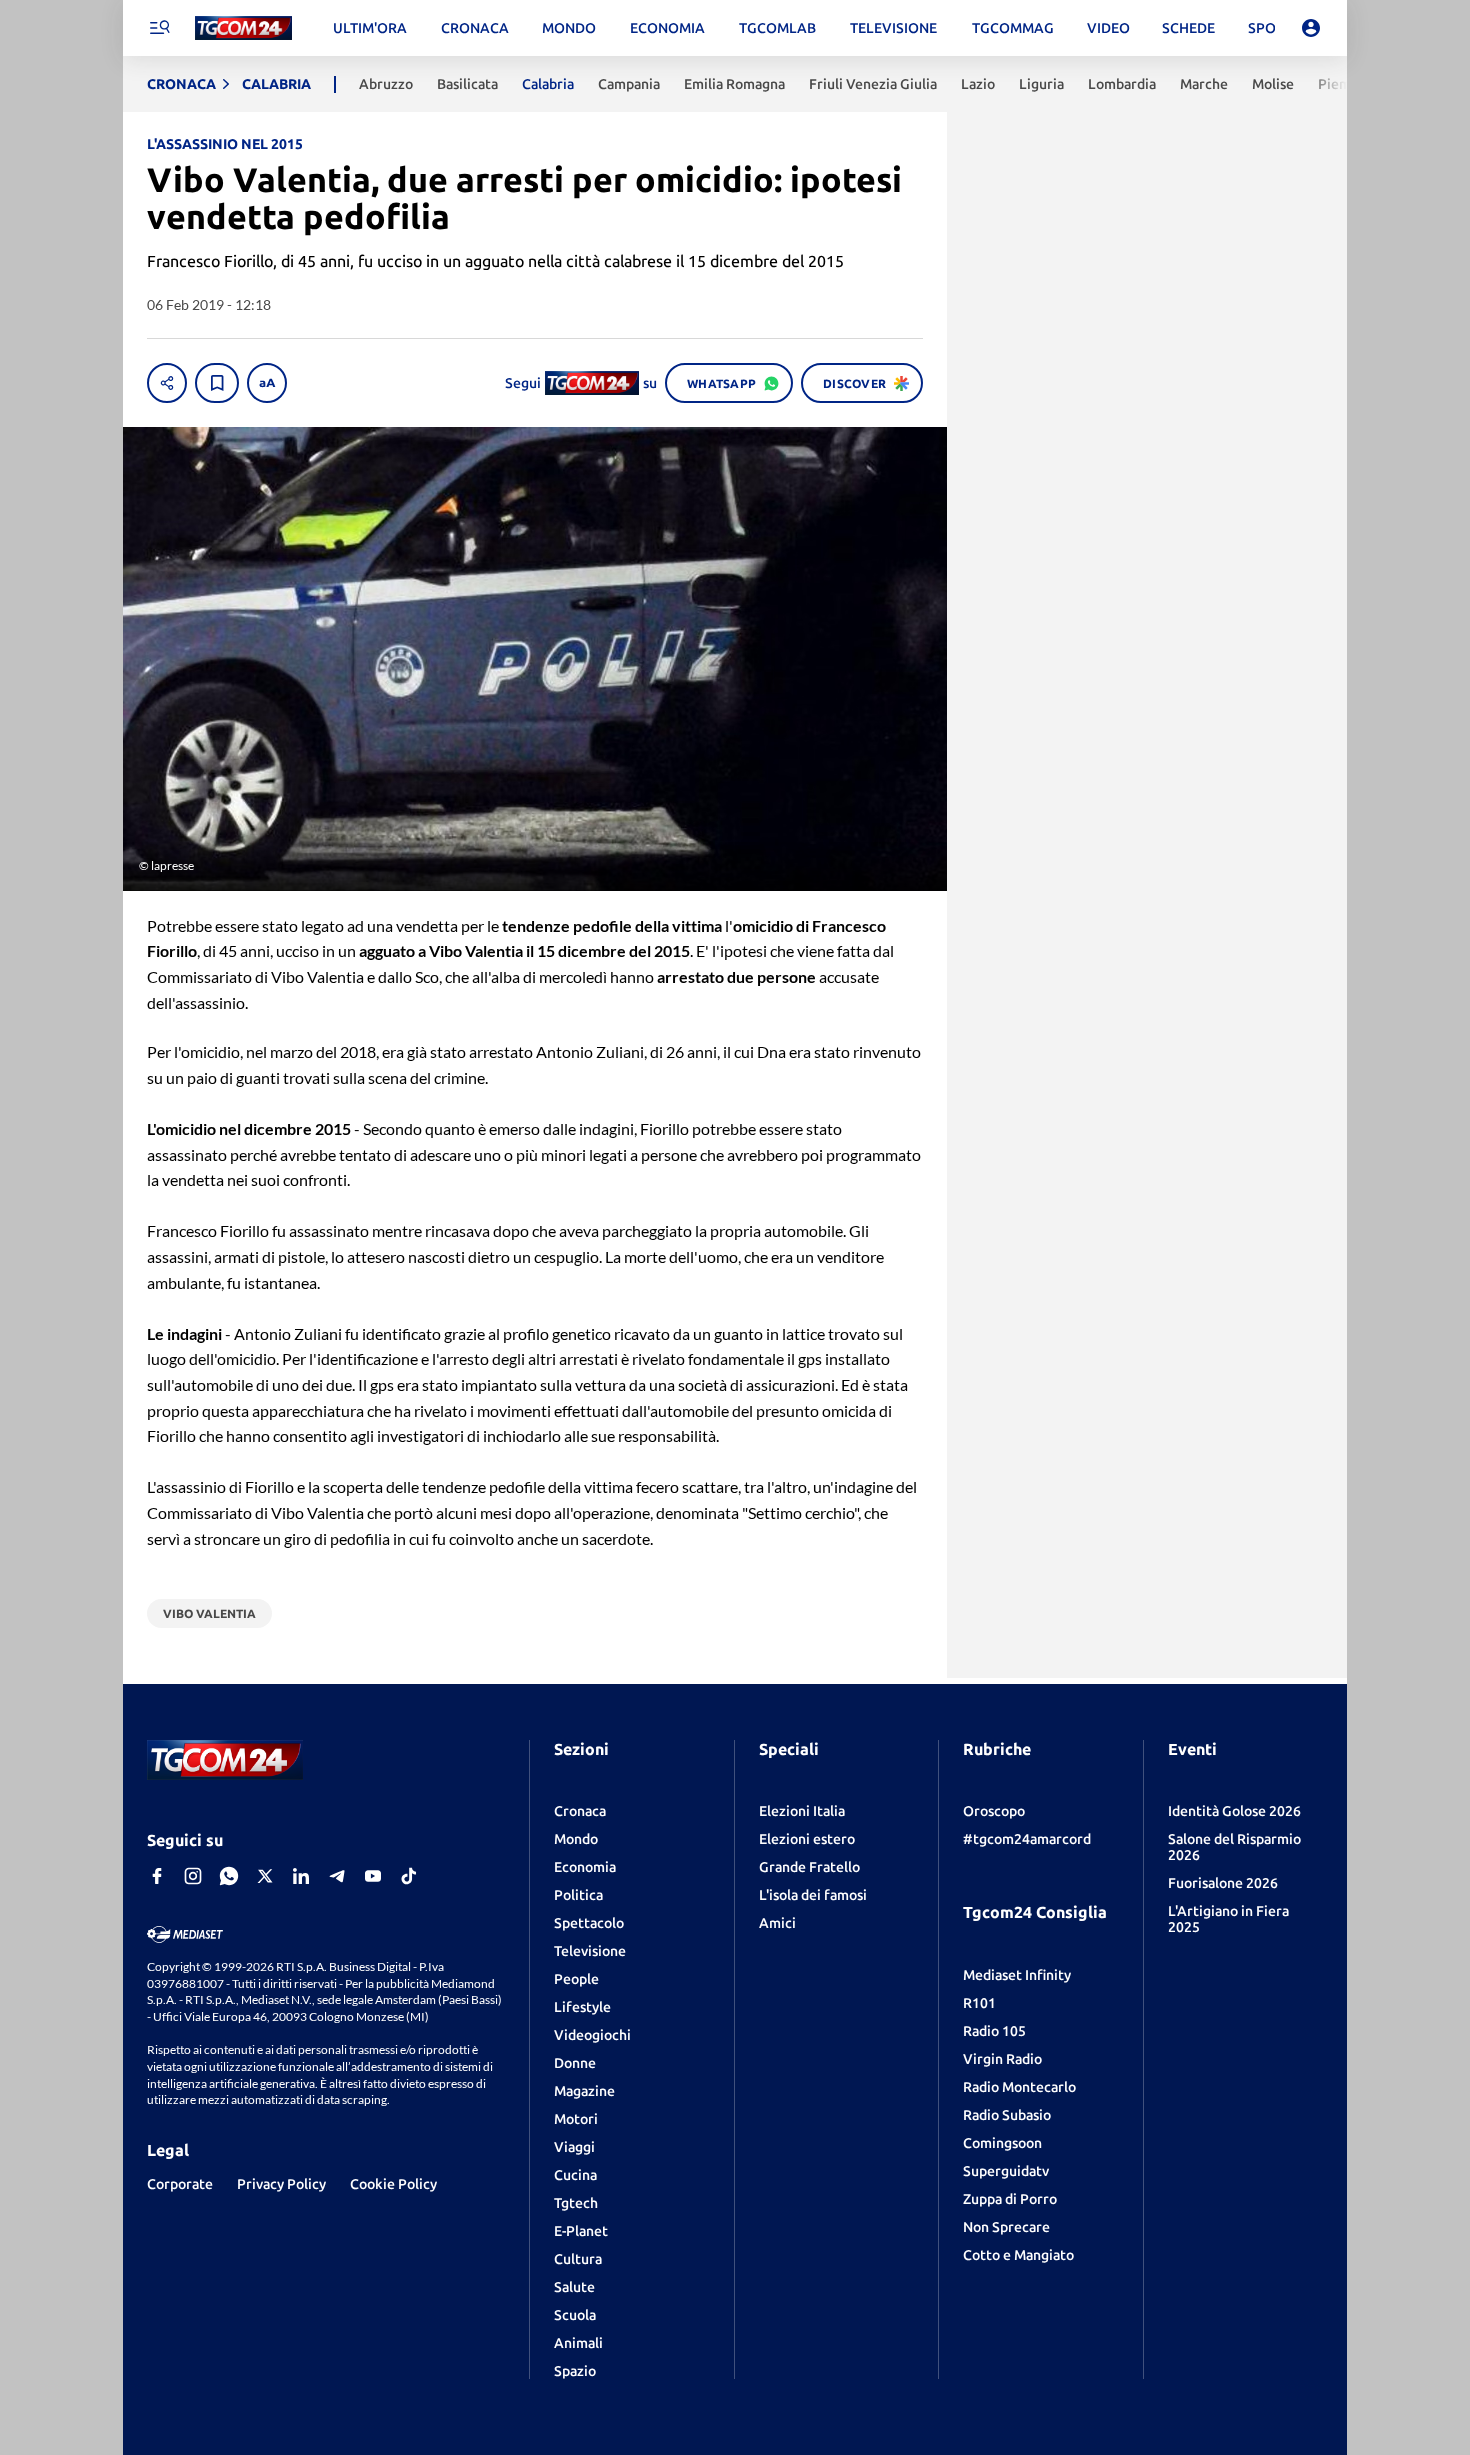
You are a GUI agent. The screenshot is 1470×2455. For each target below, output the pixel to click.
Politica (578, 1895)
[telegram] (337, 1876)
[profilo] (1311, 28)
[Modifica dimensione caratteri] (267, 383)
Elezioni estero (807, 1839)
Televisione (590, 1951)
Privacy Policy (281, 2184)
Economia (585, 1867)
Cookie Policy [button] (393, 2184)
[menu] (159, 28)
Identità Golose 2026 (1234, 1811)
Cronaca (580, 1811)
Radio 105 (994, 2031)
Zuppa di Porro (1010, 2199)
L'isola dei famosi (813, 1895)
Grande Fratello (809, 1867)
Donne (575, 2063)
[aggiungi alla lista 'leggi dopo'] (217, 383)
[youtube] (373, 1876)
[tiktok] (409, 1876)
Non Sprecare (1006, 2227)
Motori (576, 2119)
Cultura (578, 2259)
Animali (578, 2343)
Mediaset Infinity (1017, 1975)
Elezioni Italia (802, 1811)
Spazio (575, 2371)
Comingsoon (1002, 2143)
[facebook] (157, 1876)
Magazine (584, 2091)
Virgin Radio (1002, 2059)
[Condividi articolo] (167, 383)
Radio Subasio (1007, 2115)
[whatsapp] (229, 1876)
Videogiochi (592, 2035)
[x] (265, 1876)
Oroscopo (994, 1811)
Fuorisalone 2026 (1223, 1883)
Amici (777, 1923)
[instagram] (193, 1876)
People (576, 1979)
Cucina (575, 2175)
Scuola (575, 2315)
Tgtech (576, 2203)
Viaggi (574, 2147)
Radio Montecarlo (1019, 2087)
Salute (574, 2287)
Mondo (576, 1839)
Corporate (180, 2184)
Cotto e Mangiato (1018, 2255)
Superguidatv (1006, 2171)
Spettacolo (589, 1923)
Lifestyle (582, 2007)
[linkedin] (301, 1876)
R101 (979, 2003)
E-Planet (581, 2231)
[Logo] (243, 28)
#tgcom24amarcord (1027, 1839)
